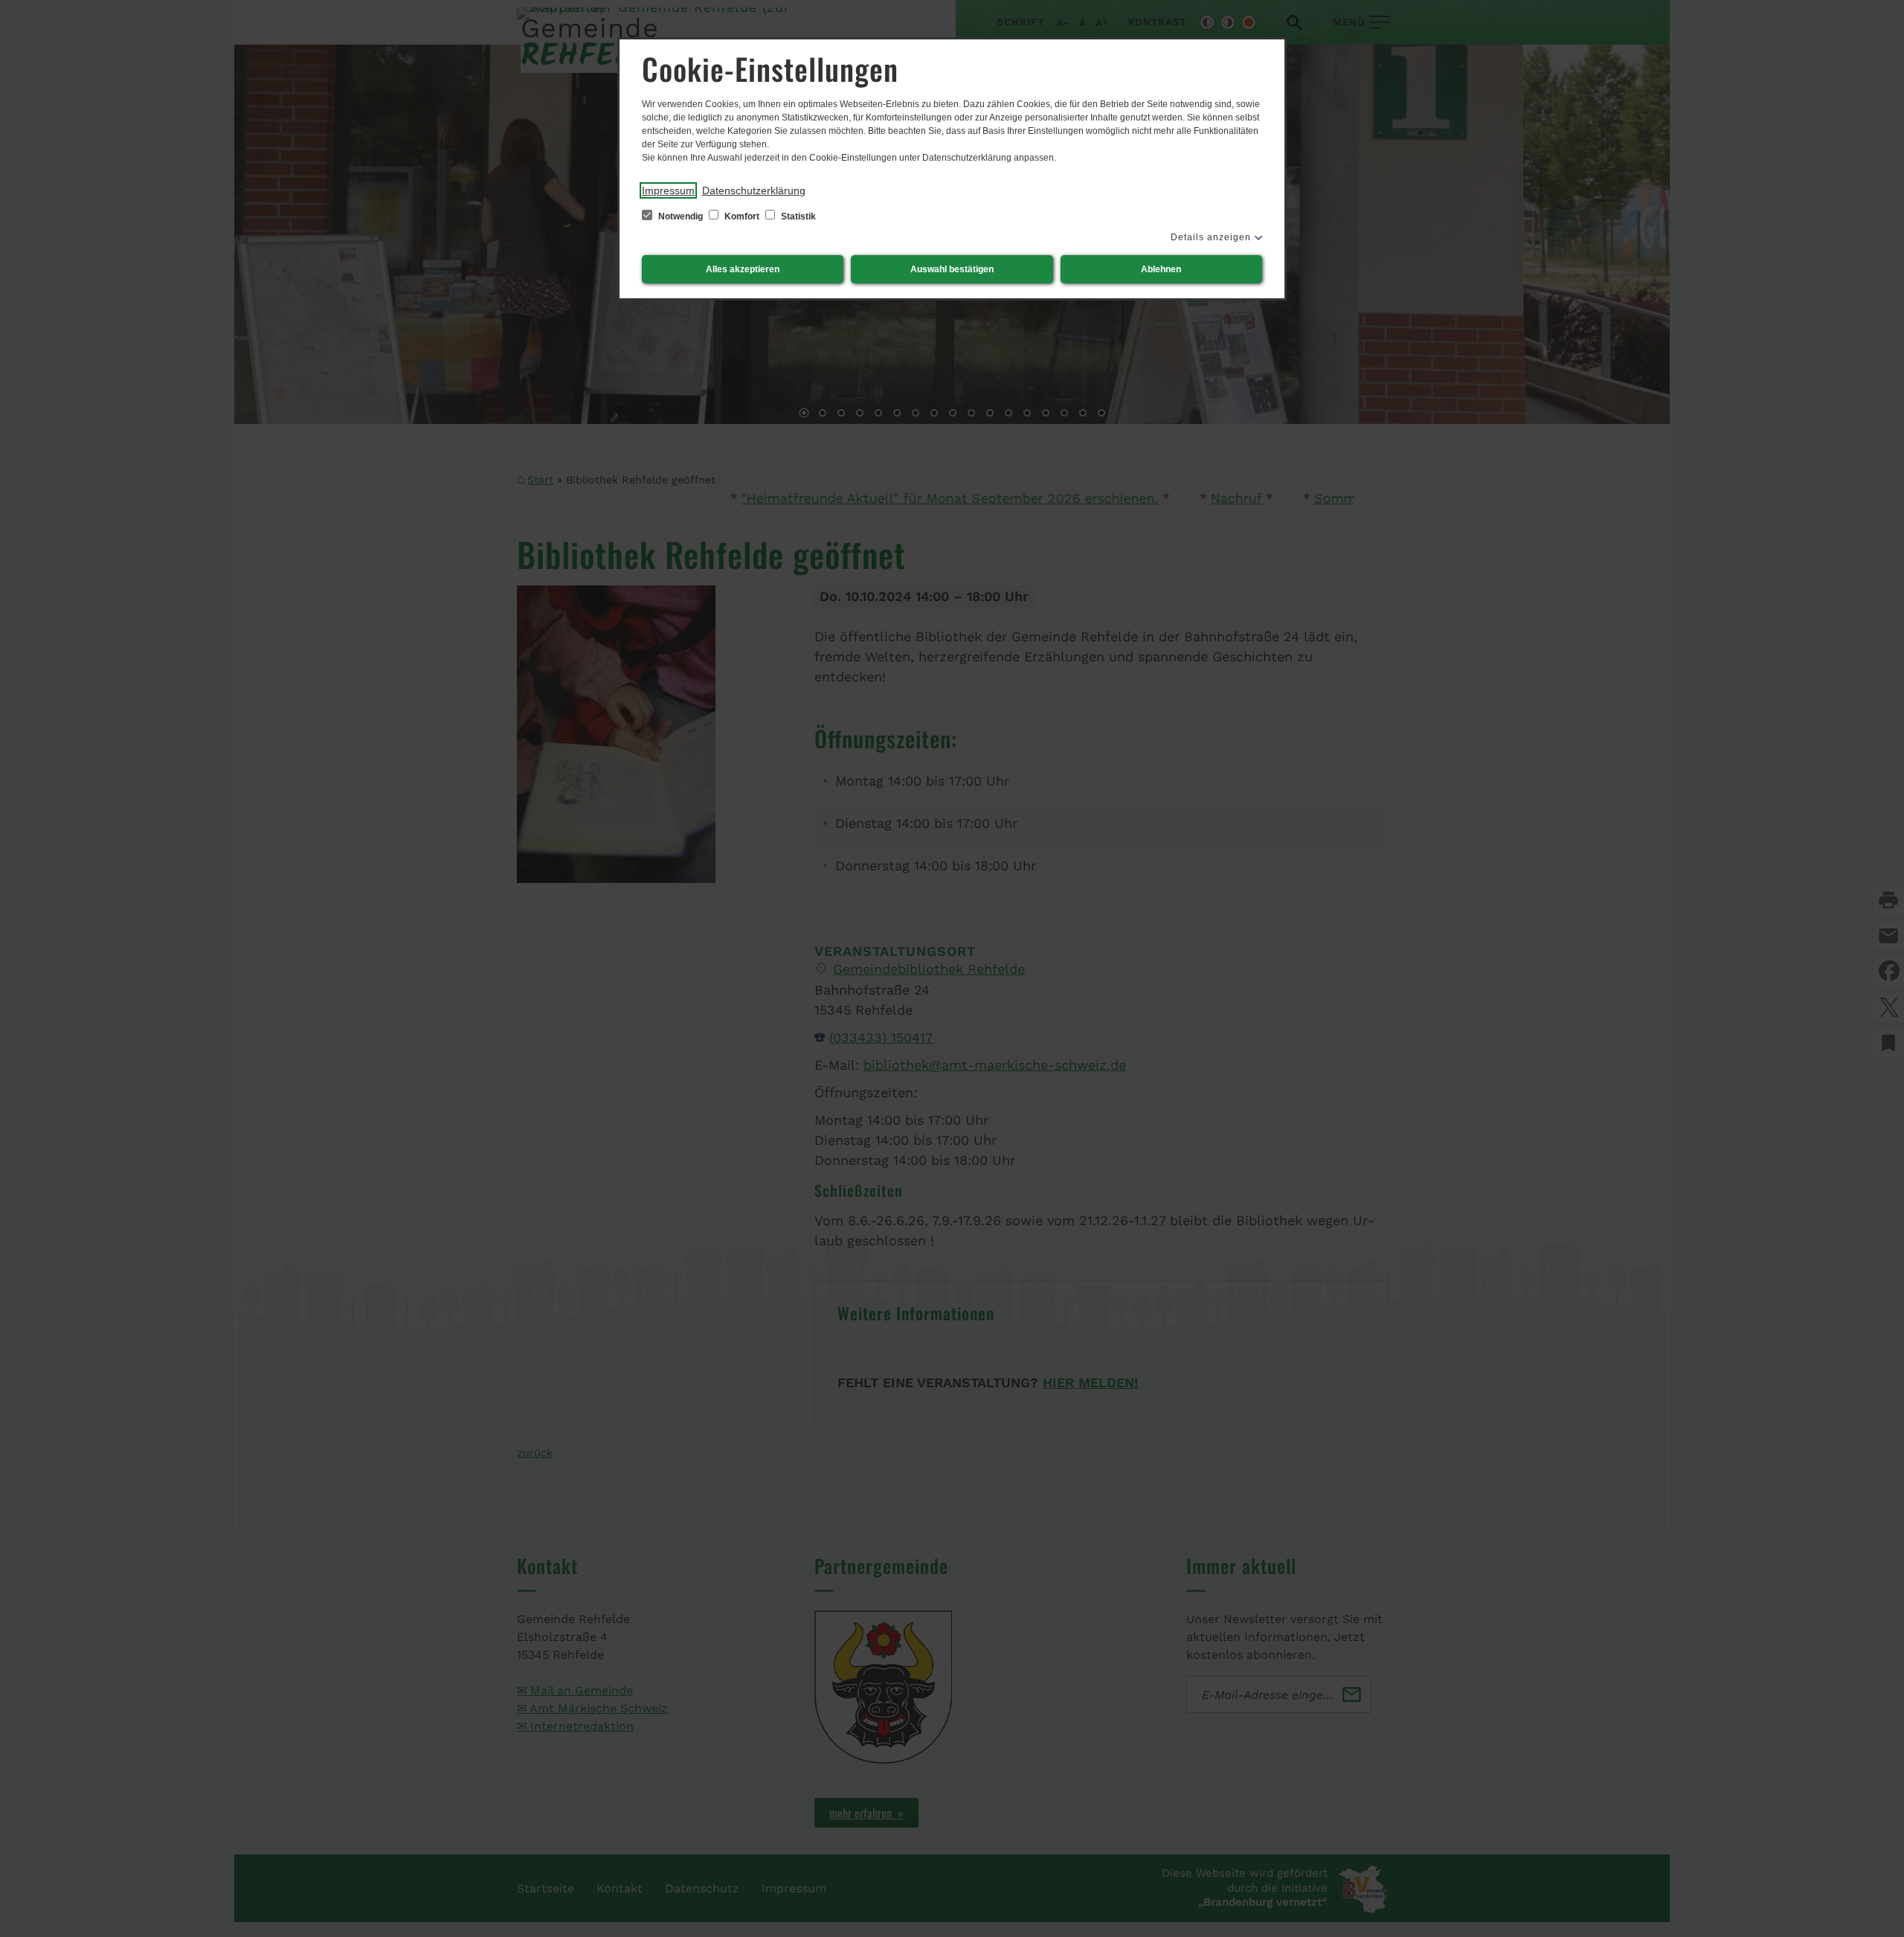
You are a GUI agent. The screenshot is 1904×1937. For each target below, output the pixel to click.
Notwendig (681, 216)
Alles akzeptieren (743, 269)
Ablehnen (1161, 269)
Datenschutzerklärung (754, 190)
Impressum (668, 190)
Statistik (797, 216)
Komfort (742, 216)
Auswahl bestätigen (952, 269)
